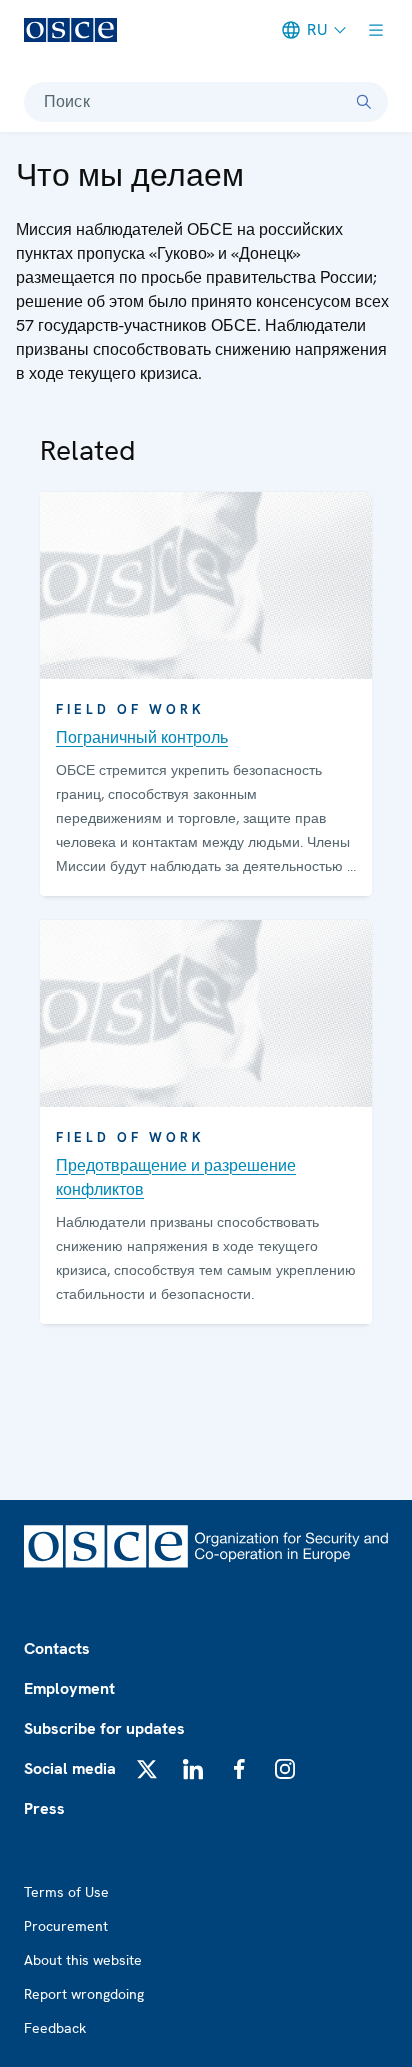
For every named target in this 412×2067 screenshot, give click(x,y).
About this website (83, 1960)
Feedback (55, 2028)
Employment (69, 1688)
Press (44, 1808)
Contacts (57, 1648)
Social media (70, 1768)
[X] (147, 1769)
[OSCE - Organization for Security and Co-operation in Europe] (70, 30)
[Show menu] (376, 30)
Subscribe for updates (104, 1728)
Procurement (66, 1926)
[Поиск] (364, 102)
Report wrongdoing (84, 1994)
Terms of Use (66, 1892)
